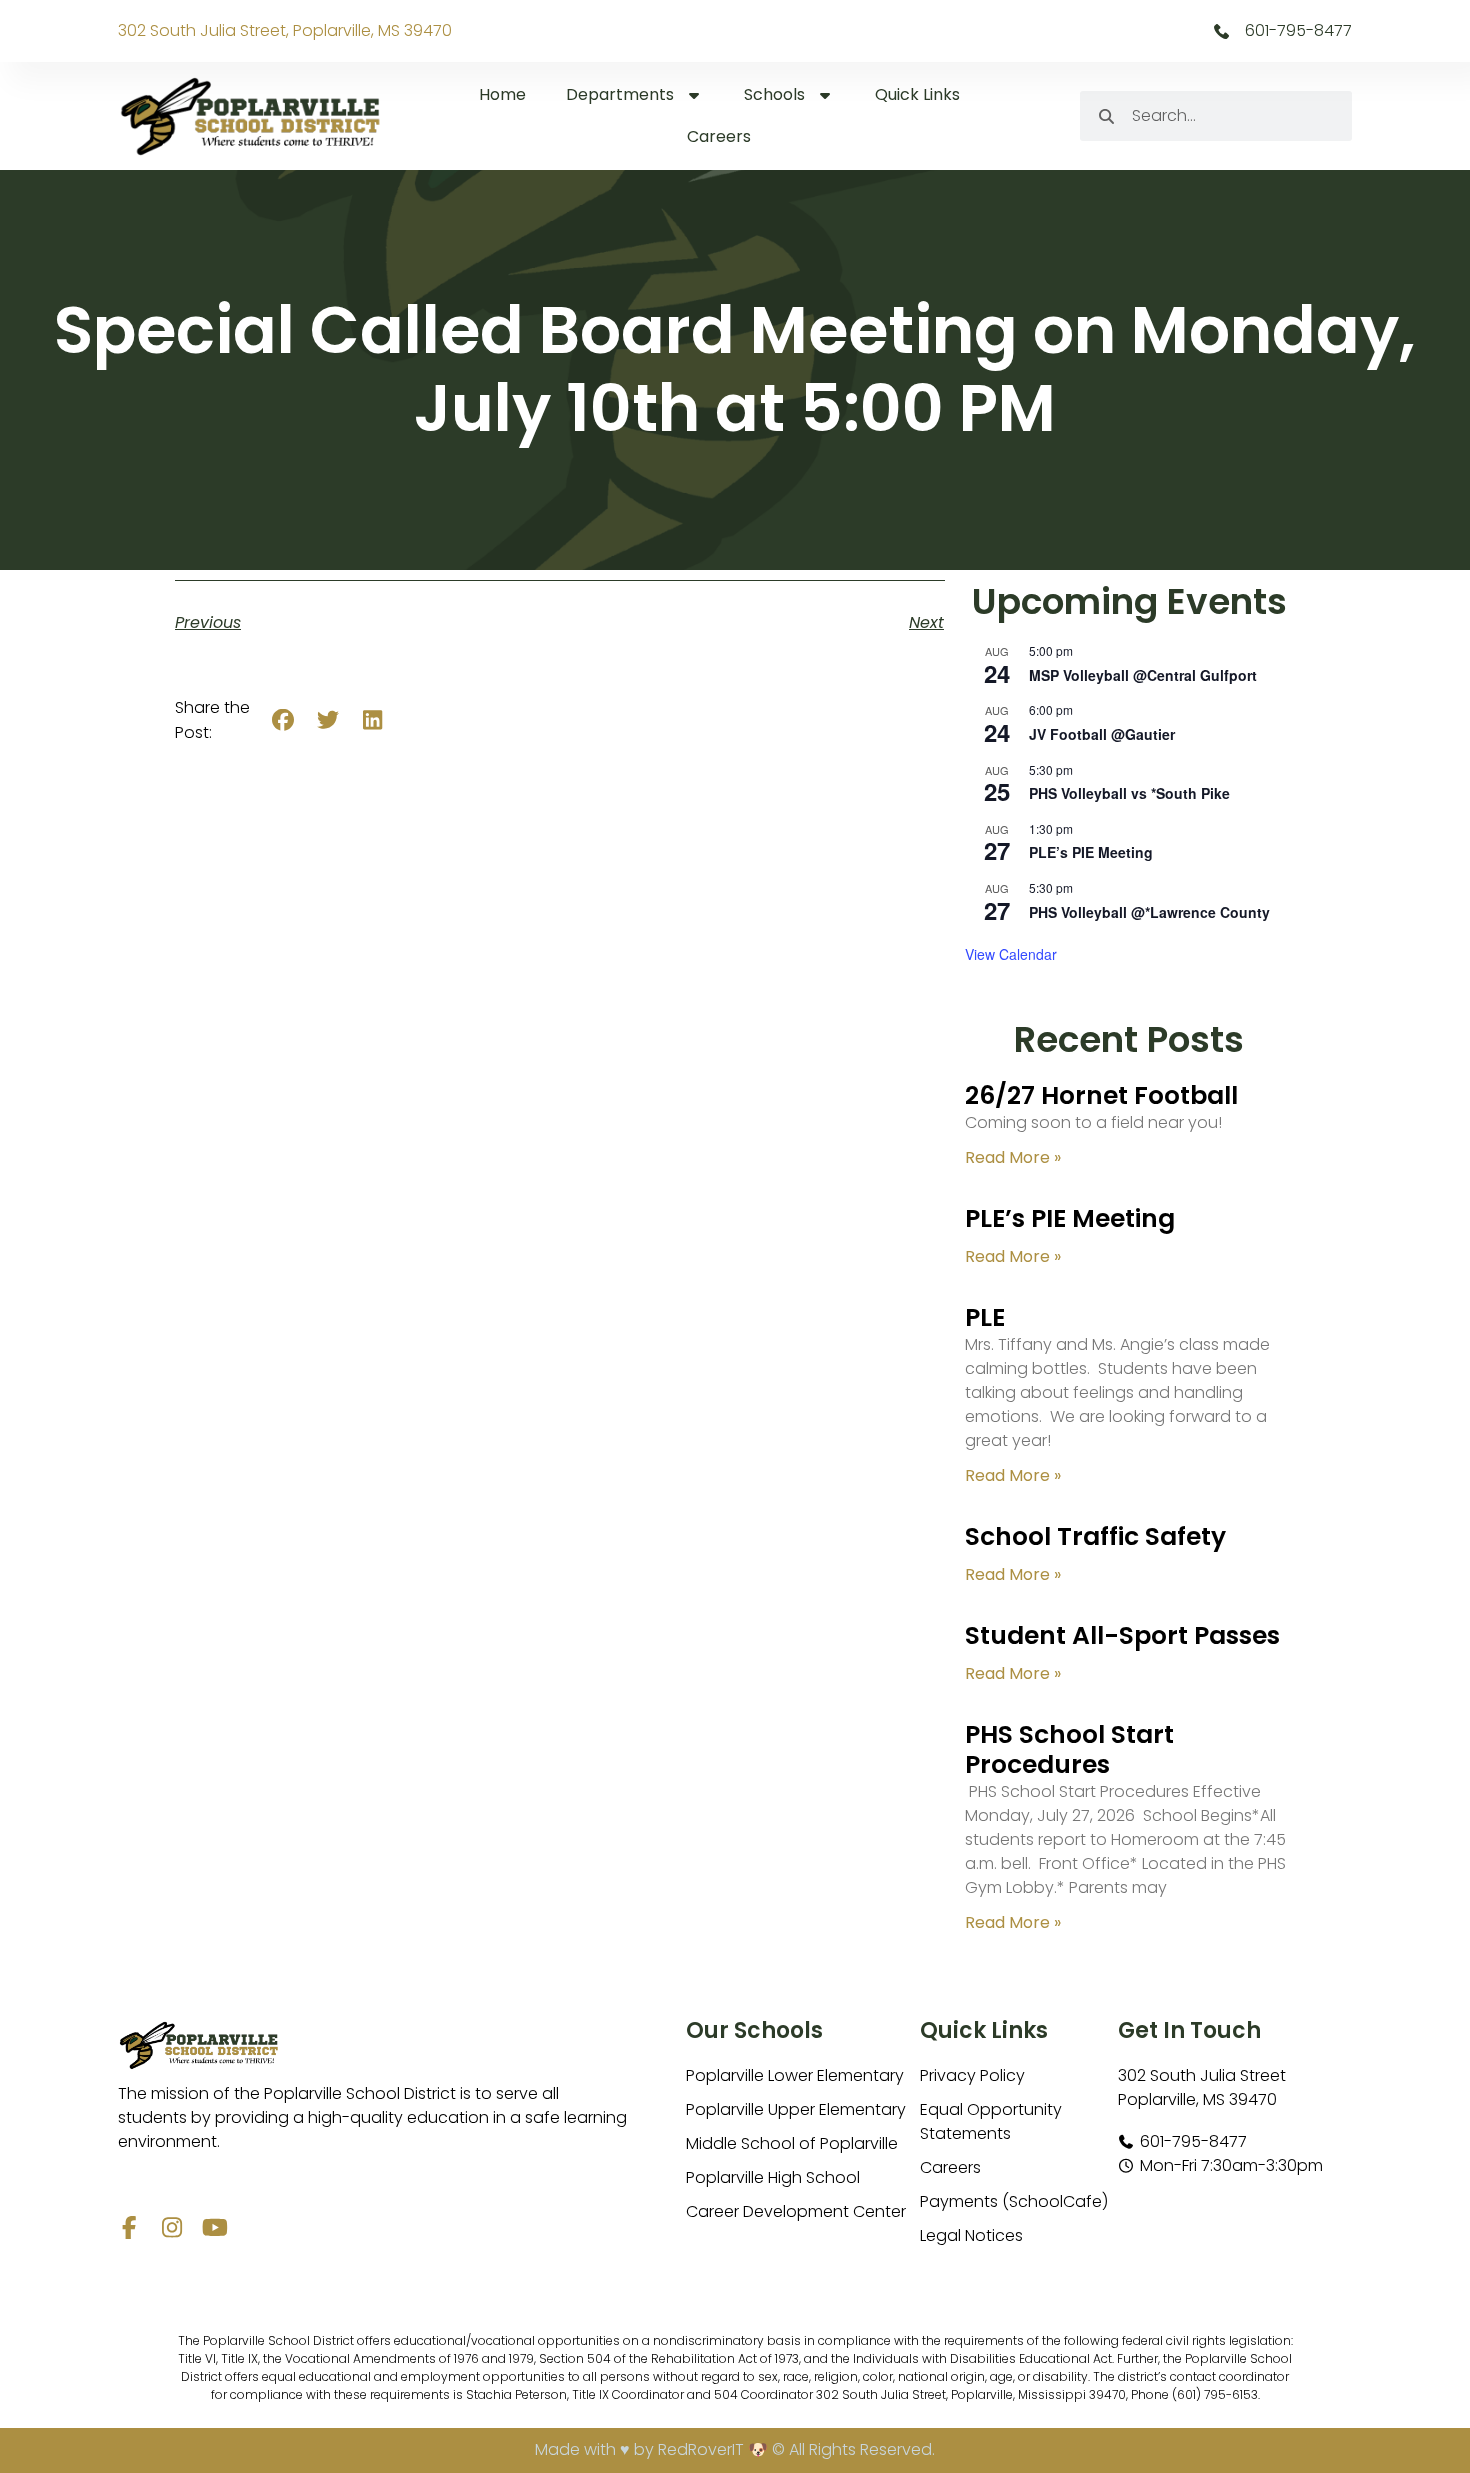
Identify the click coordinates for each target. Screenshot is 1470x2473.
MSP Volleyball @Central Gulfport (1143, 675)
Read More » (1013, 1157)
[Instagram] (172, 2227)
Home (502, 94)
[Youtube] (215, 2227)
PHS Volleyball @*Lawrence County (1149, 912)
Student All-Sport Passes (1122, 1635)
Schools (774, 94)
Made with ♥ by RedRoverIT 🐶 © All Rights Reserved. (735, 2449)
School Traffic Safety (1095, 1536)
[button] (283, 720)
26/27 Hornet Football (1101, 1095)
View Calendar (1011, 954)
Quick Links (917, 94)
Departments (620, 94)
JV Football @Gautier (1102, 734)
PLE (985, 1317)
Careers (719, 136)
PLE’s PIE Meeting (1091, 852)
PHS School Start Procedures (1069, 1749)
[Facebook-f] (129, 2227)
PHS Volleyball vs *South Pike (1129, 793)
